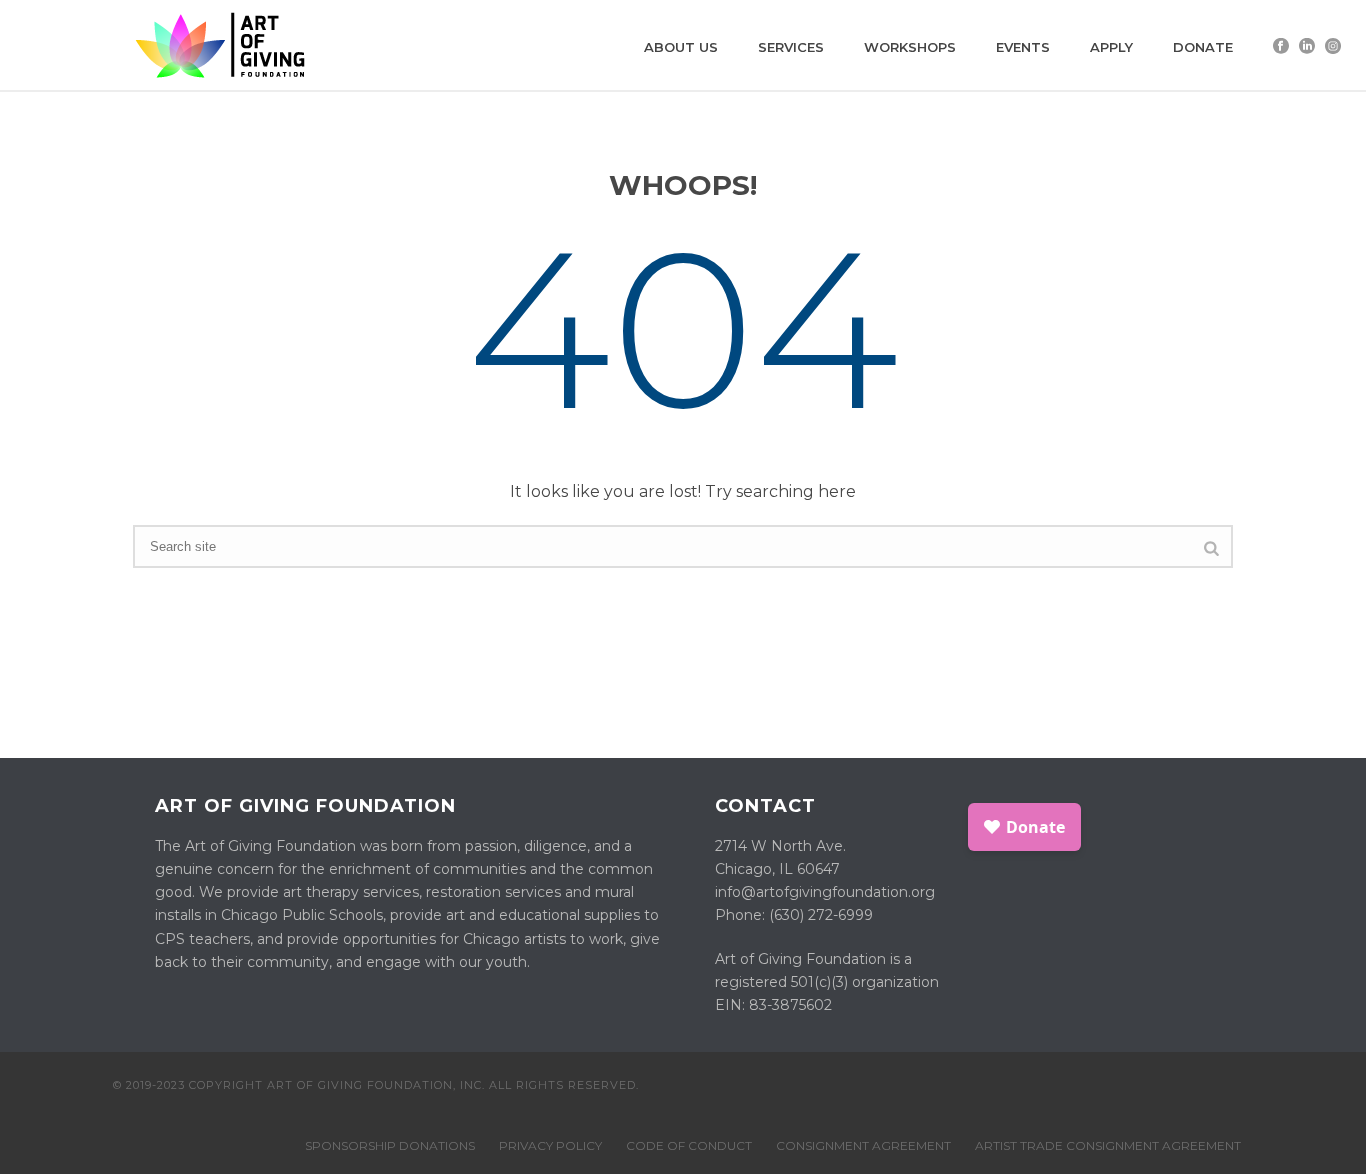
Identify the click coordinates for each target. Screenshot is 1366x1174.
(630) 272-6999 (821, 915)
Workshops (910, 47)
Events (1023, 47)
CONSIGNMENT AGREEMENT (863, 1145)
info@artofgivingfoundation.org (825, 892)
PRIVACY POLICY (550, 1145)
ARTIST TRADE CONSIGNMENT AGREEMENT (1108, 1145)
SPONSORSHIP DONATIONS (390, 1145)
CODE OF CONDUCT (689, 1145)
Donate (1203, 47)
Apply (1111, 47)
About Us (681, 47)
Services (791, 47)
